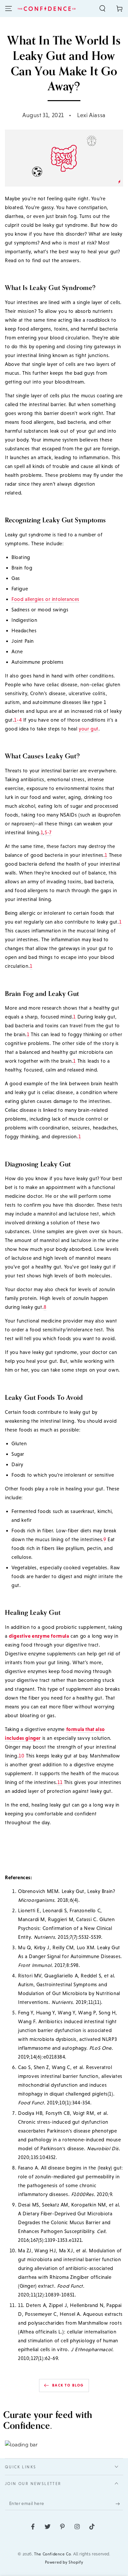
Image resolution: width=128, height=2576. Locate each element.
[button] (102, 9)
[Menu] (9, 9)
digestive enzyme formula (39, 1636)
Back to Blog (68, 2385)
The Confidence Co (53, 2554)
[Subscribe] (119, 2504)
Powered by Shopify (64, 2562)
